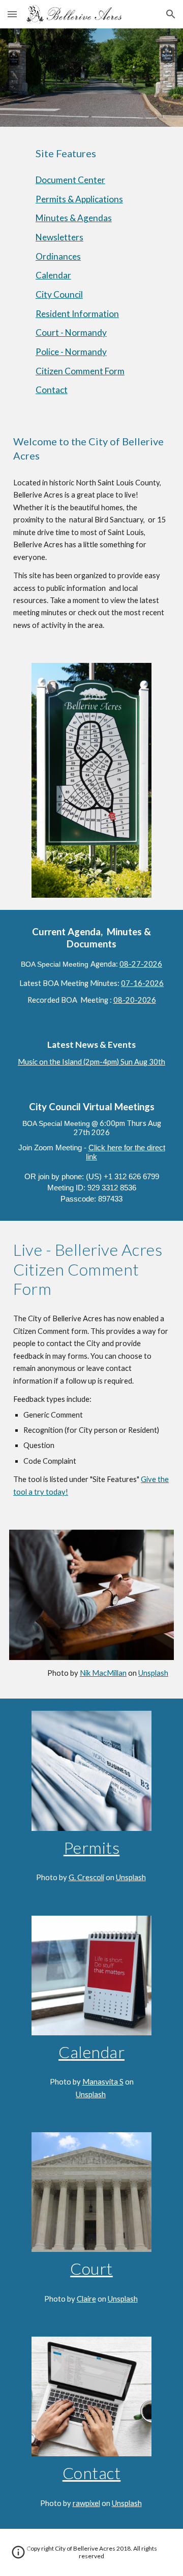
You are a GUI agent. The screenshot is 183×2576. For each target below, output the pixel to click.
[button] (12, 14)
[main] (91, 153)
